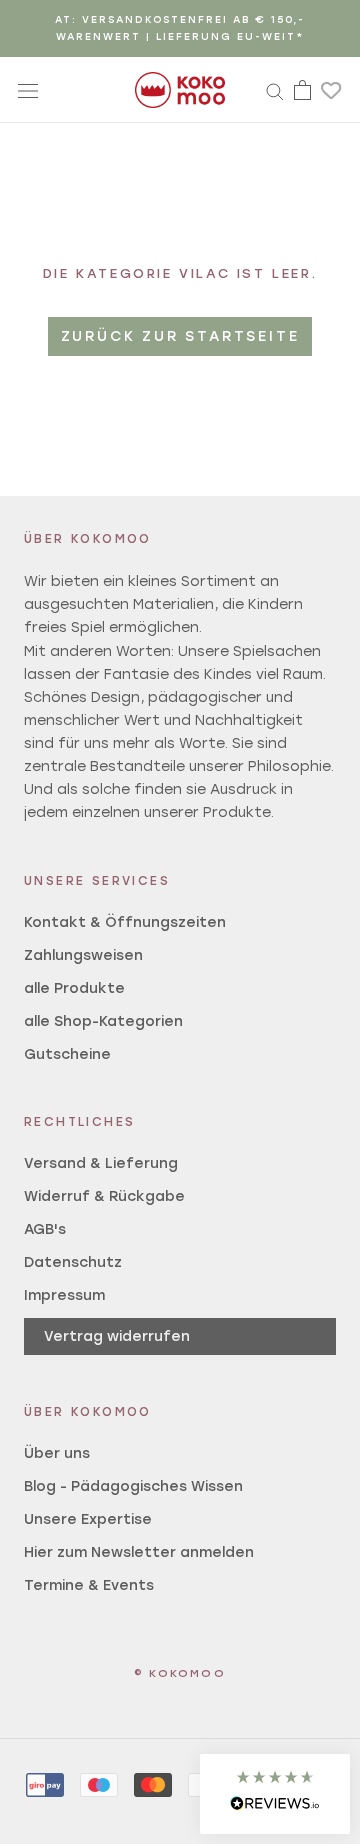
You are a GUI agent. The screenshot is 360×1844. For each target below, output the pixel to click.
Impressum (64, 1295)
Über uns (57, 1453)
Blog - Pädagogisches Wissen (133, 1486)
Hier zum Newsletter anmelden (139, 1552)
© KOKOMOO (180, 1673)
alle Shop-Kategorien (103, 1021)
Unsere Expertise (88, 1519)
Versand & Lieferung (101, 1163)
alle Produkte (74, 988)
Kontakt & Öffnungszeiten (125, 922)
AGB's (45, 1229)
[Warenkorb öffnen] (302, 90)
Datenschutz (73, 1262)
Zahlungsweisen (83, 955)
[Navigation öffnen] (28, 90)
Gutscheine (67, 1054)
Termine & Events (89, 1585)
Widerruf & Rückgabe (104, 1196)
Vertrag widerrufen (117, 1336)
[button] (275, 1794)
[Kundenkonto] (275, 90)
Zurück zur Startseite (180, 336)
